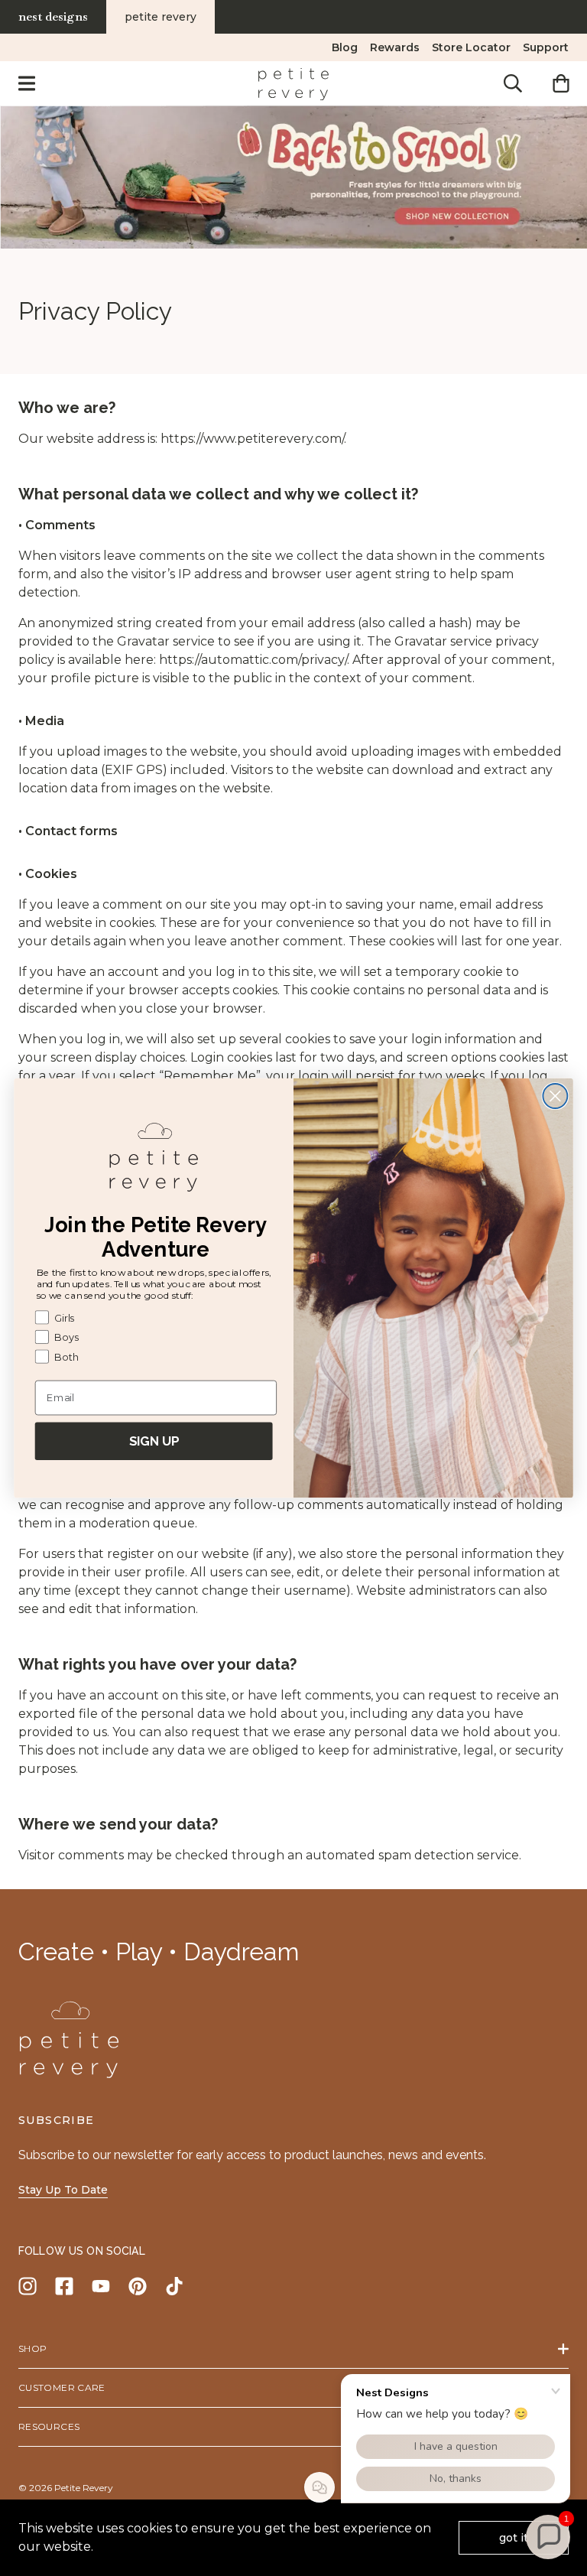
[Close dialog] (555, 1096)
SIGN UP (154, 1441)
